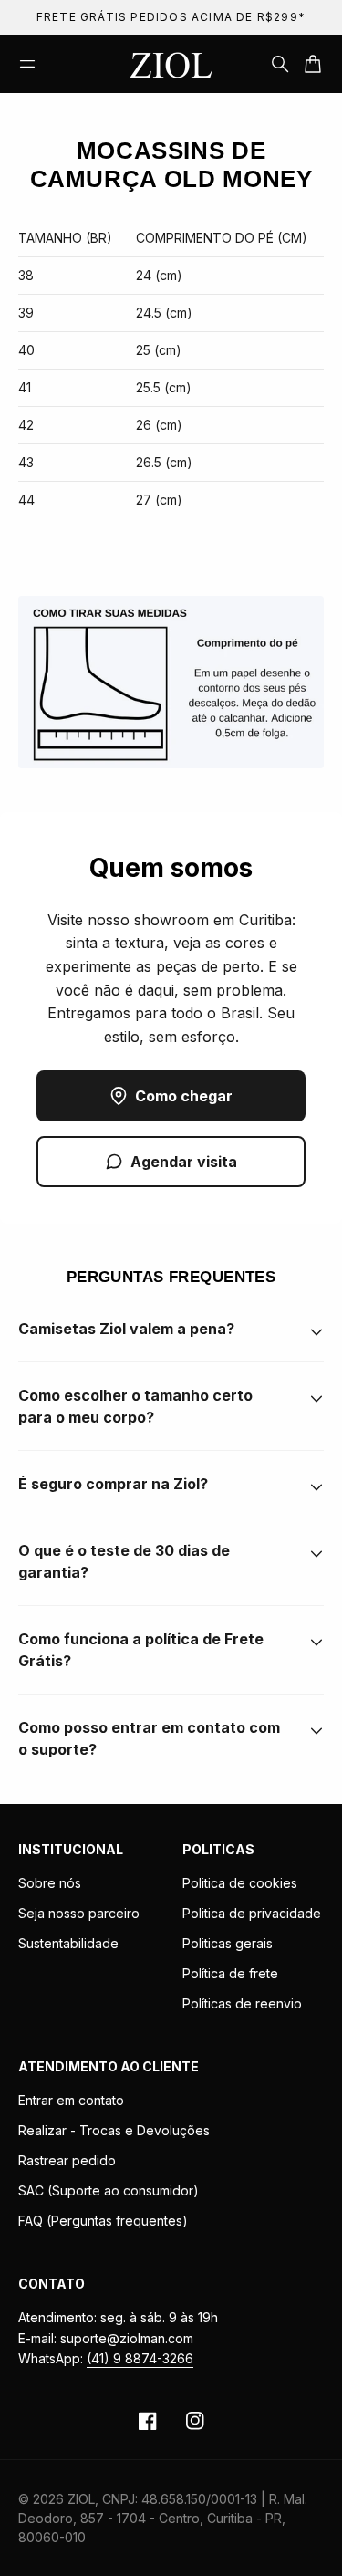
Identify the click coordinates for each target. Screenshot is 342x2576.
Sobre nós (50, 1883)
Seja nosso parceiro (79, 1913)
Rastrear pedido (67, 2160)
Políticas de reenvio (242, 2003)
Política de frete (230, 1973)
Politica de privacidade (252, 1913)
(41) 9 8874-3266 (140, 2358)
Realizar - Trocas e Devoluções (114, 2130)
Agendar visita (184, 1162)
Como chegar (184, 1096)
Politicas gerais (228, 1943)
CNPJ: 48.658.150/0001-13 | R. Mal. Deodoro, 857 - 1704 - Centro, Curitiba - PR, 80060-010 (163, 2518)
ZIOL (81, 2499)
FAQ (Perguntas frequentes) (103, 2221)
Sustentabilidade (68, 1943)
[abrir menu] (27, 64)
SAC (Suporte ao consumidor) (109, 2190)
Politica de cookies (240, 1883)
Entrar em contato (71, 2100)
